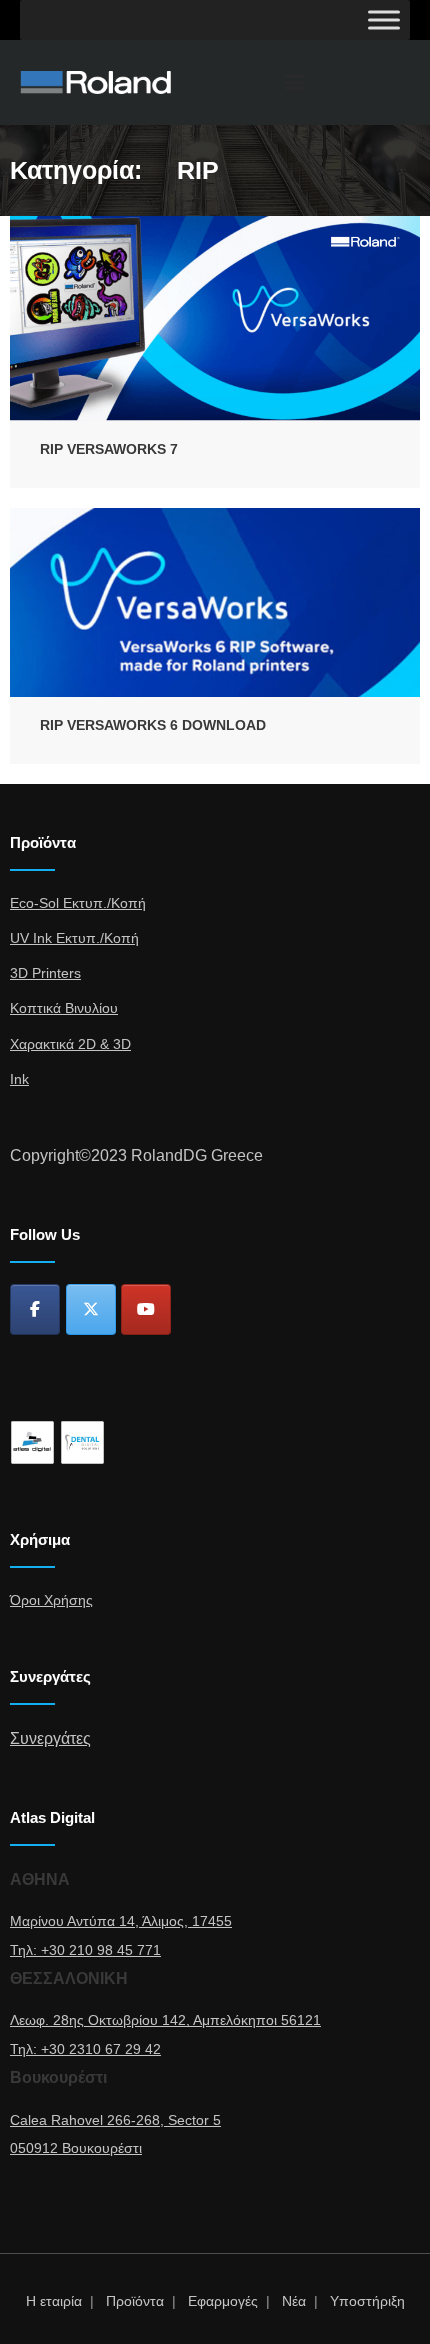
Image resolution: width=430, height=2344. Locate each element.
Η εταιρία (54, 2301)
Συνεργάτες (50, 1738)
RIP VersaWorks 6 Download (153, 725)
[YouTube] (146, 1309)
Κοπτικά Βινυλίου (64, 1008)
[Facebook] (35, 1309)
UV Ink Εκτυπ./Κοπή (74, 938)
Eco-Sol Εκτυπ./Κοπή (78, 903)
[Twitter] (91, 1309)
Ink (19, 1079)
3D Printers (45, 973)
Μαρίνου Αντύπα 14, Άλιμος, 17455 (121, 1921)
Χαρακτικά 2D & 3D (70, 1044)
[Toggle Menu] (384, 19)
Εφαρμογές (223, 2301)
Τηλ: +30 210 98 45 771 (85, 1950)
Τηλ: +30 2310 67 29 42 (85, 2049)
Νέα (294, 2301)
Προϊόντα (135, 2301)
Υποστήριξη (367, 2301)
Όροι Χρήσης (51, 1600)
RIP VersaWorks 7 (109, 449)
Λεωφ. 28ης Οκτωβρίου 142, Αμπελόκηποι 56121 (165, 2020)
